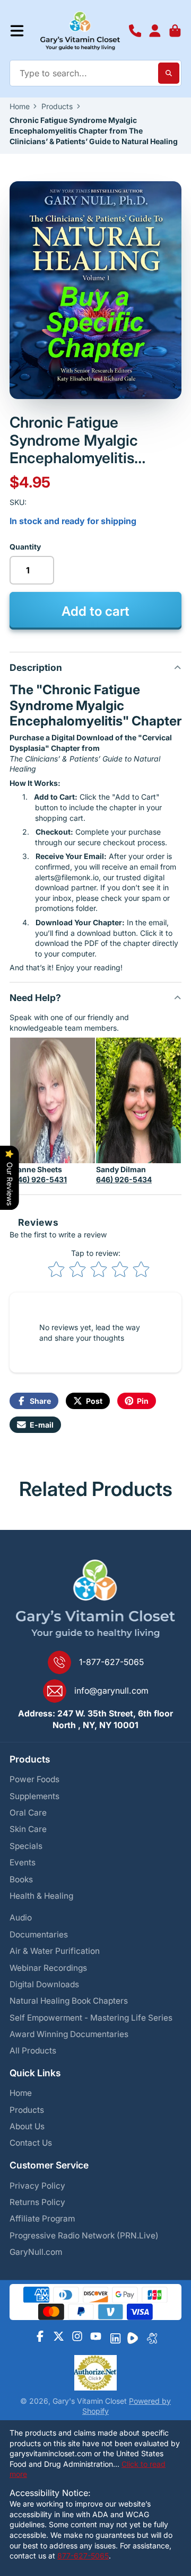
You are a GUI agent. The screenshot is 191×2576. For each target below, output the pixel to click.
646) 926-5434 (124, 1179)
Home (20, 106)
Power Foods (34, 1779)
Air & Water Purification (55, 1951)
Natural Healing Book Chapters (69, 2001)
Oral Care (28, 1813)
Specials (26, 1846)
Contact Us (31, 2143)
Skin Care (28, 1829)
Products (57, 106)
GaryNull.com (36, 2252)
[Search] (169, 73)
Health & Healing (41, 1896)
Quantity (25, 547)
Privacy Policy (37, 2186)
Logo (80, 31)
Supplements (34, 1796)
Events (23, 1862)
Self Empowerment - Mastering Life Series (91, 2018)
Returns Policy (37, 2202)
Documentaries (39, 1935)
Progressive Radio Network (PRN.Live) (84, 2236)
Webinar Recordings (48, 1968)
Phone (135, 31)
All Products (33, 2051)
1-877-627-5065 (111, 1662)
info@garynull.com (111, 1691)
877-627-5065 (83, 2556)
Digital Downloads (44, 1984)
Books (21, 1879)
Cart (175, 31)
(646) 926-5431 (38, 1179)
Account (155, 31)
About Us (27, 2126)
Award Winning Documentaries (69, 2034)
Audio (21, 1918)
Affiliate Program (42, 2219)
